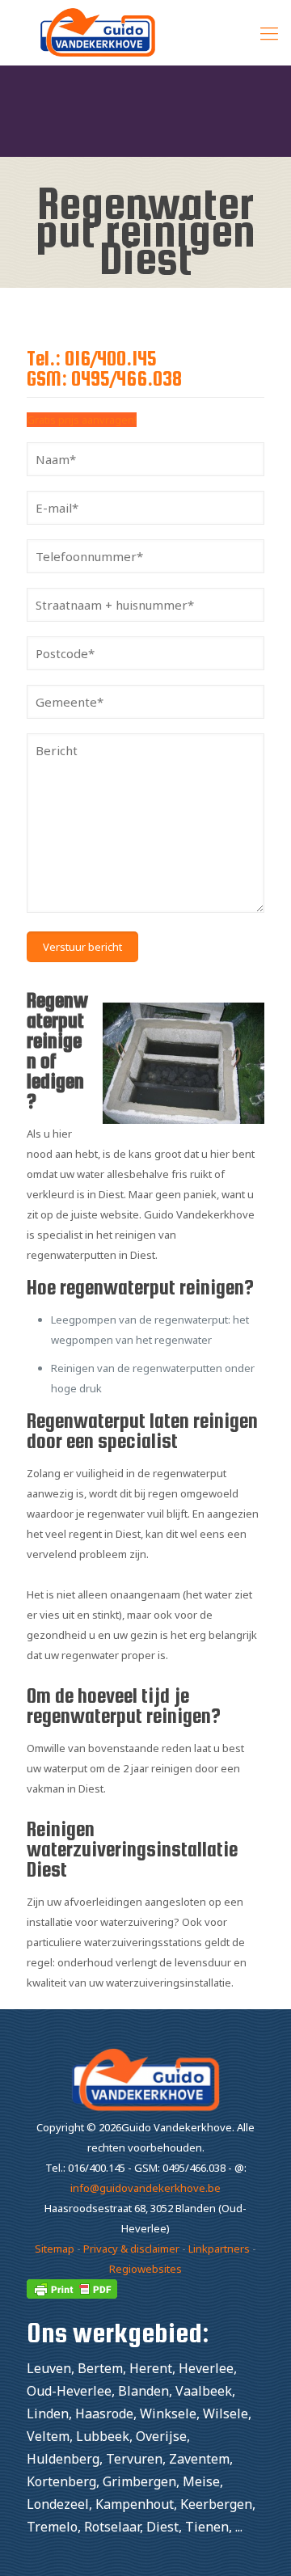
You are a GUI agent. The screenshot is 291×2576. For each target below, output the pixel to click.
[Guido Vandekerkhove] (145, 32)
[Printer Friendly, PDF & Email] (72, 2295)
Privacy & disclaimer (131, 2249)
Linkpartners (219, 2249)
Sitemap (55, 2249)
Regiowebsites (145, 2269)
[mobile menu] (269, 32)
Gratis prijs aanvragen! (82, 420)
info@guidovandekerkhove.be (145, 2188)
